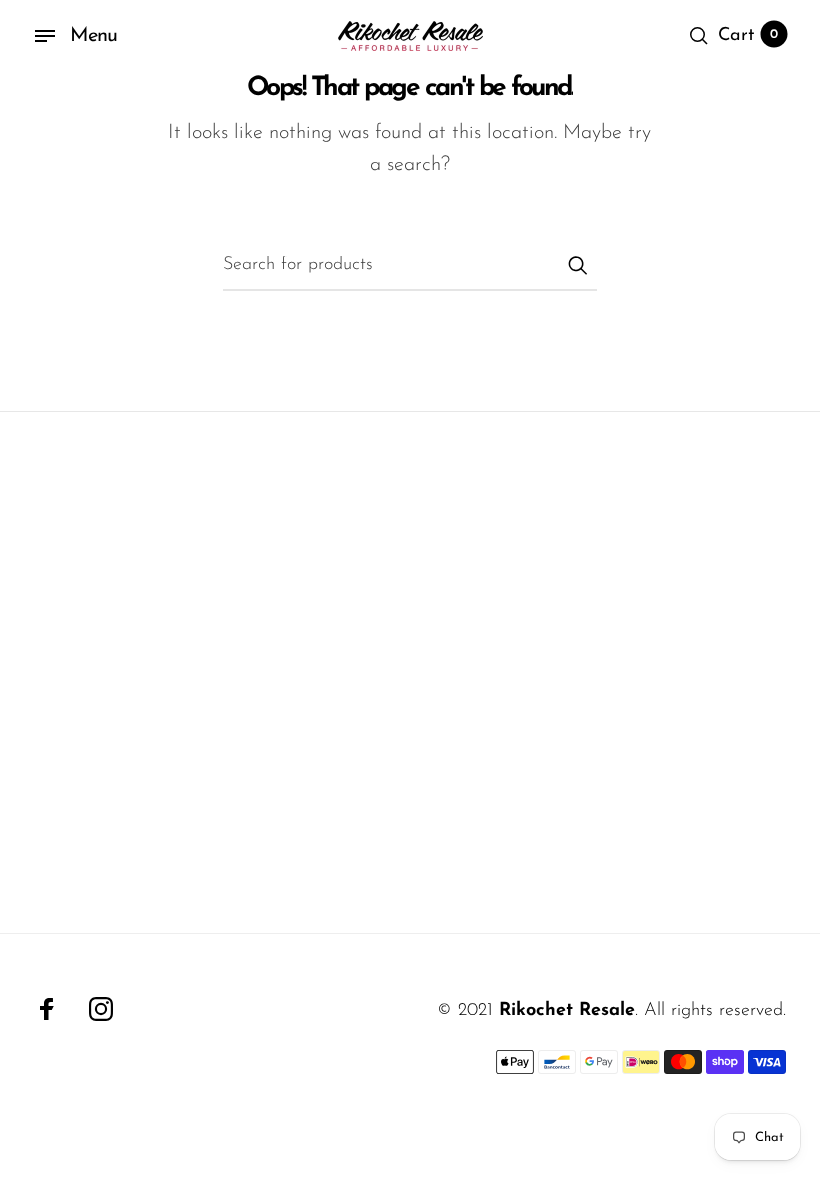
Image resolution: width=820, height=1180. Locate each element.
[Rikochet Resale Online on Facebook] (47, 1009)
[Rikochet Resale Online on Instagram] (101, 1009)
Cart (748, 36)
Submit (577, 265)
